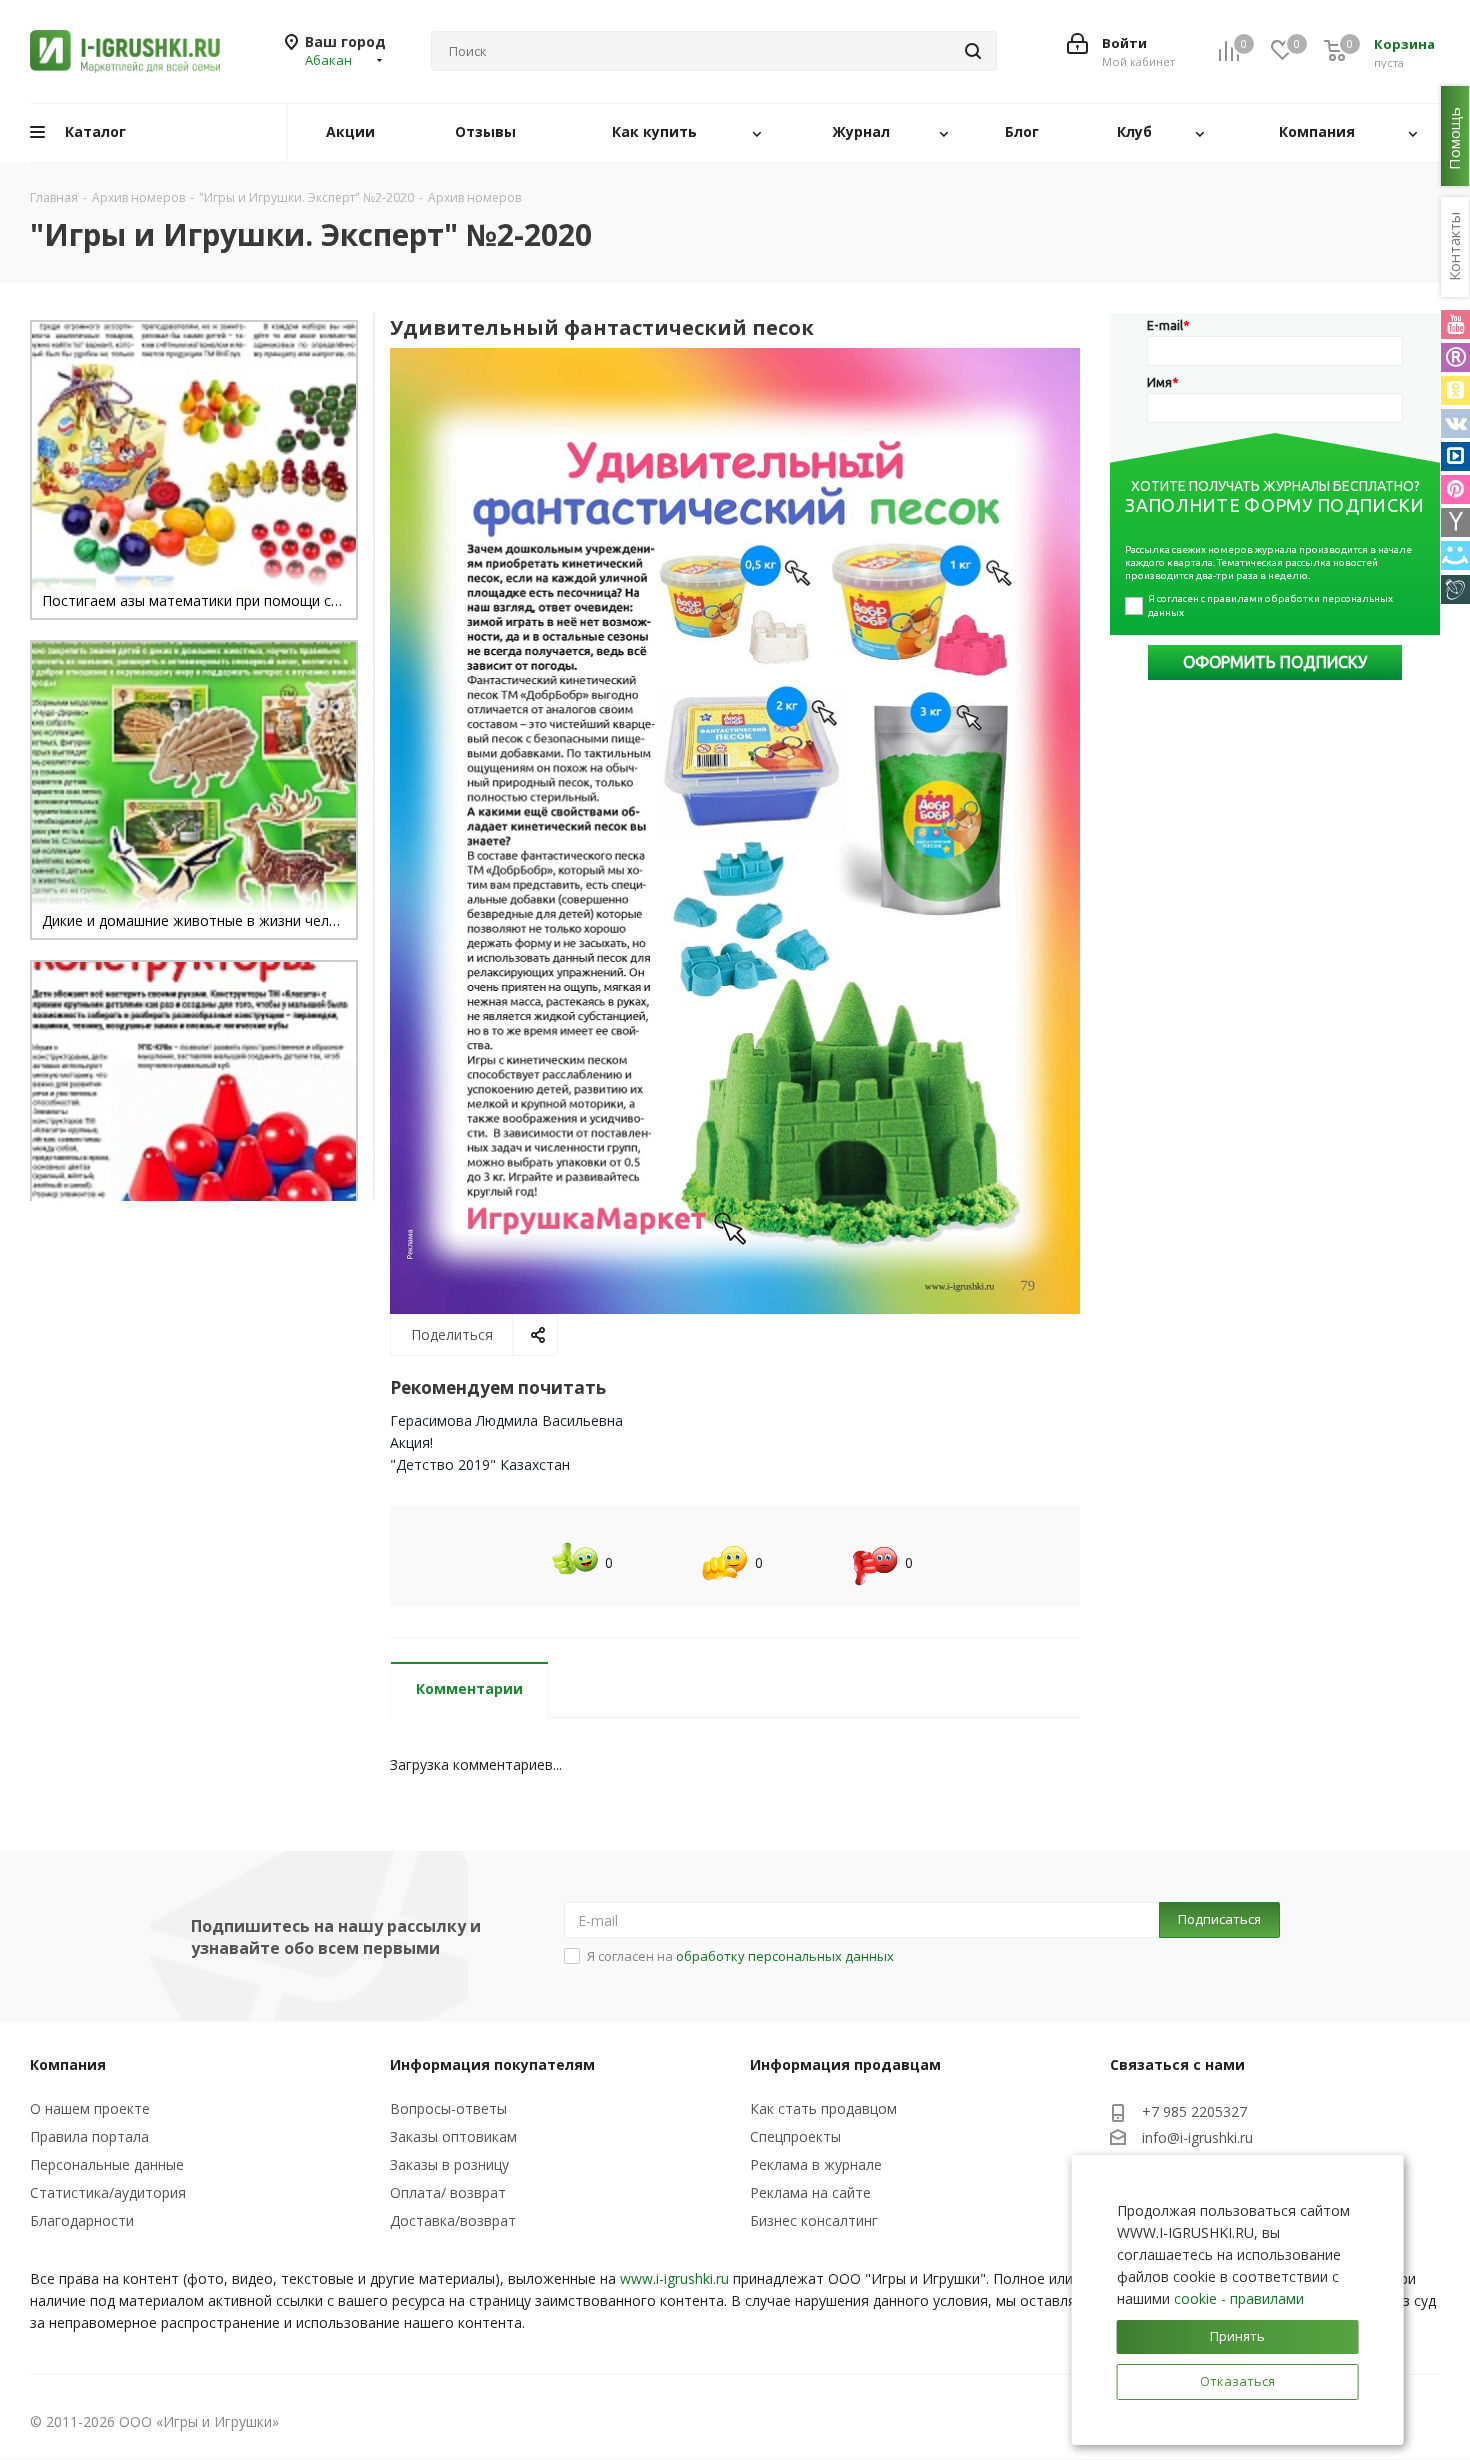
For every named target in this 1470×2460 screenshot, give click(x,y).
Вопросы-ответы (448, 2108)
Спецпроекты (795, 2136)
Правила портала (89, 2136)
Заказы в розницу (449, 2164)
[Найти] (973, 51)
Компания (68, 2064)
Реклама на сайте (810, 2192)
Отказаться (1237, 2381)
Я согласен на (740, 1956)
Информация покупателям (492, 2064)
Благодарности (82, 2220)
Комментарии (469, 1688)
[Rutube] (1455, 357)
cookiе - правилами (1239, 2298)
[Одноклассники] (1455, 390)
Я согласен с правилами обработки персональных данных (1271, 605)
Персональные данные (107, 2164)
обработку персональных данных (785, 1956)
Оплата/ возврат (448, 2192)
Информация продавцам (845, 2064)
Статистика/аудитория (108, 2192)
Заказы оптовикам (453, 2136)
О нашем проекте (90, 2108)
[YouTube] (1455, 324)
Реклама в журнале (816, 2164)
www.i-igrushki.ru (674, 2278)
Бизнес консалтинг (814, 2220)
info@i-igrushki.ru (1197, 2137)
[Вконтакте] (1455, 423)
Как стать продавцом (823, 2108)
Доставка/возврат (453, 2220)
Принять (1237, 2336)
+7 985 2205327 (1194, 2111)
